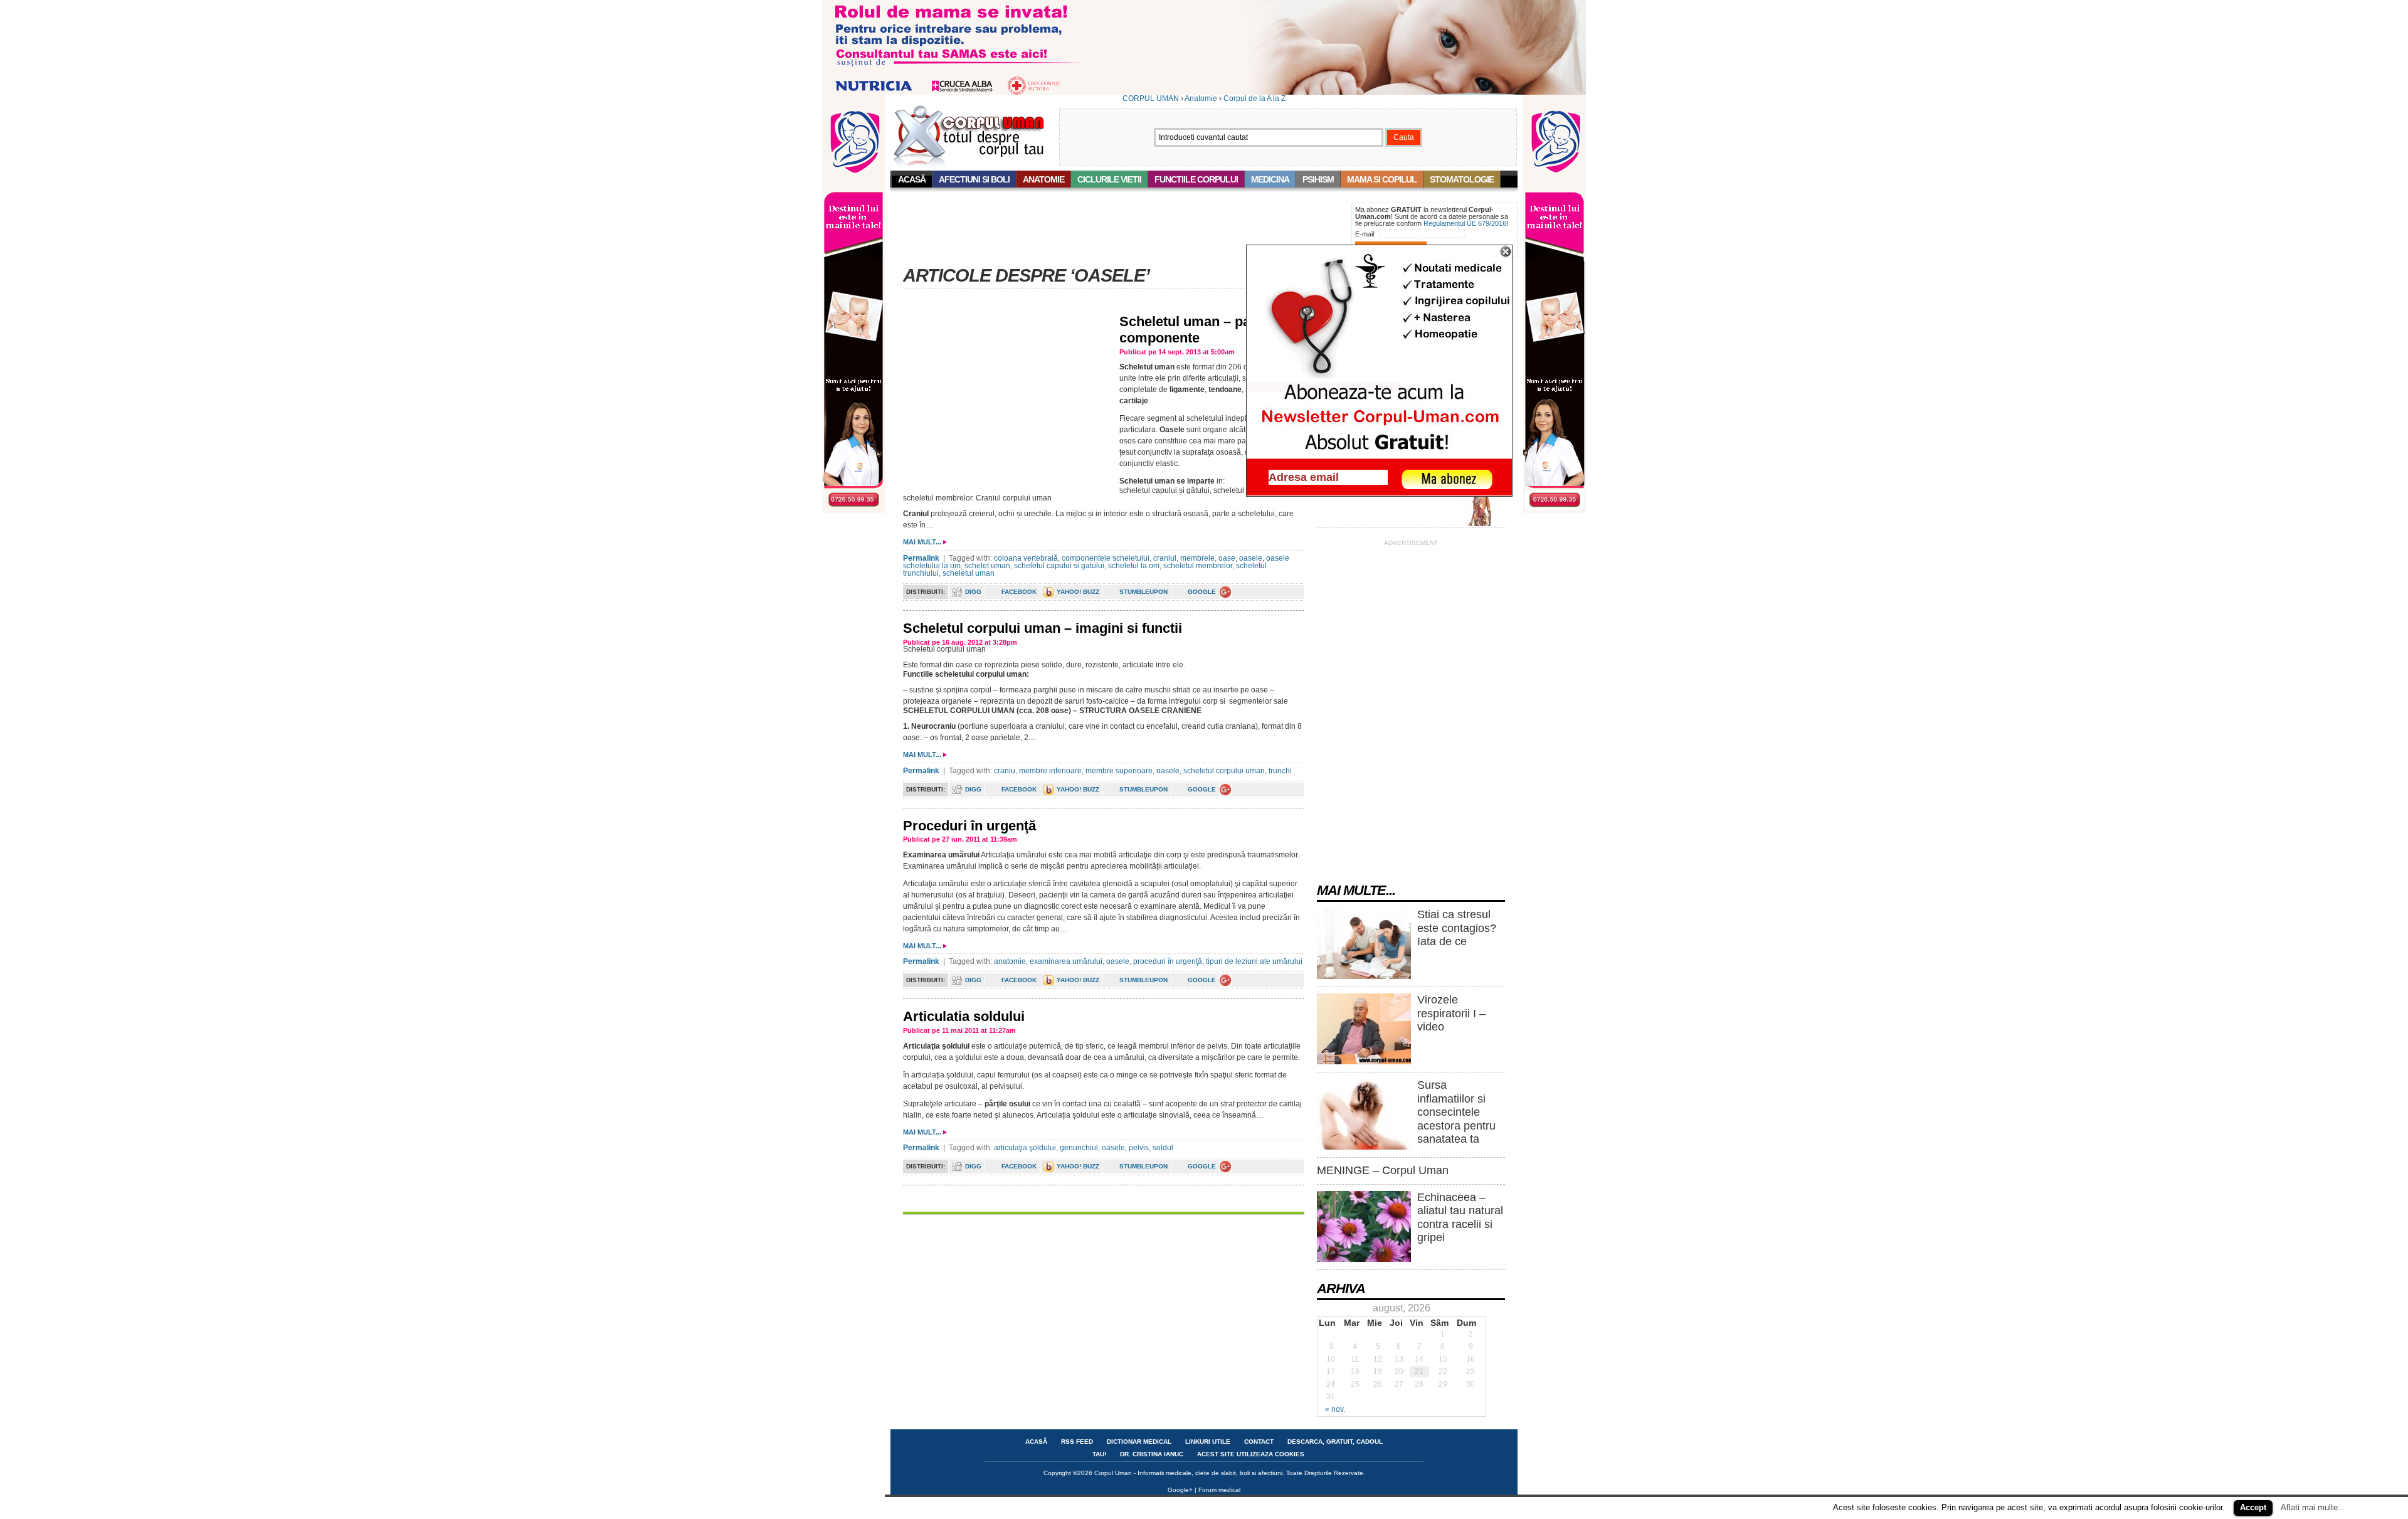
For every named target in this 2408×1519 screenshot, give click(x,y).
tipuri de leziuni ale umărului (1254, 961)
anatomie (1010, 961)
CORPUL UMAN (1151, 98)
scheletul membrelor (1198, 566)
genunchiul (1079, 1148)
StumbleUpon (1143, 592)
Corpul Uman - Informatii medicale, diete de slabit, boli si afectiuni (1188, 1473)
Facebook (1019, 592)
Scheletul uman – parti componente (1192, 330)
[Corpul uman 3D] (1481, 524)
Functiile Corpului (1196, 179)
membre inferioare (1050, 771)
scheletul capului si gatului (1059, 566)
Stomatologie (1462, 179)
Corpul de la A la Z (1254, 98)
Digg (973, 592)
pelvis (1139, 1148)
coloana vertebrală (1026, 558)
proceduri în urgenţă (1168, 961)
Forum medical (1219, 1490)
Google (1202, 592)
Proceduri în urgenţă (969, 826)
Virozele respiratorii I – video (1451, 1013)
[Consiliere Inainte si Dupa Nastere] (1204, 92)
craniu (1005, 771)
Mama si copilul (1382, 179)
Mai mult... (922, 542)
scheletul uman (969, 573)
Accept (2253, 1507)
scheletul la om (1134, 566)
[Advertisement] (1119, 231)
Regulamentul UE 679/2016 (1465, 223)
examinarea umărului (1066, 961)
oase (1227, 558)
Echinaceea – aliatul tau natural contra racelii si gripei (1460, 1218)
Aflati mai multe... (2313, 1507)
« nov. (1335, 1409)
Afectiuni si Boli (974, 179)
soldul (1163, 1148)
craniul (1165, 558)
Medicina (1270, 179)
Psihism (1318, 179)
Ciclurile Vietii (1109, 179)
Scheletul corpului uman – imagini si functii (1043, 628)
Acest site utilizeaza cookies (1251, 1454)
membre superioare (1119, 771)
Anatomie (1201, 98)
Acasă (912, 179)
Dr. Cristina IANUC (1152, 1454)
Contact (1259, 1442)
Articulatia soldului (964, 1016)
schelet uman (987, 566)
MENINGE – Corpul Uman (1383, 1170)
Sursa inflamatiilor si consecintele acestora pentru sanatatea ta (1456, 1112)
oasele (1251, 558)
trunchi (1280, 771)
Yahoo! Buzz (1078, 592)
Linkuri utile (1208, 1442)
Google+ (1180, 1490)
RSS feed (1077, 1442)
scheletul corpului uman (1224, 771)
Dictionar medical (1139, 1442)
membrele (1197, 558)
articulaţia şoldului (1025, 1148)
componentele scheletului (1106, 558)
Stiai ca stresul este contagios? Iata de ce (1457, 928)
